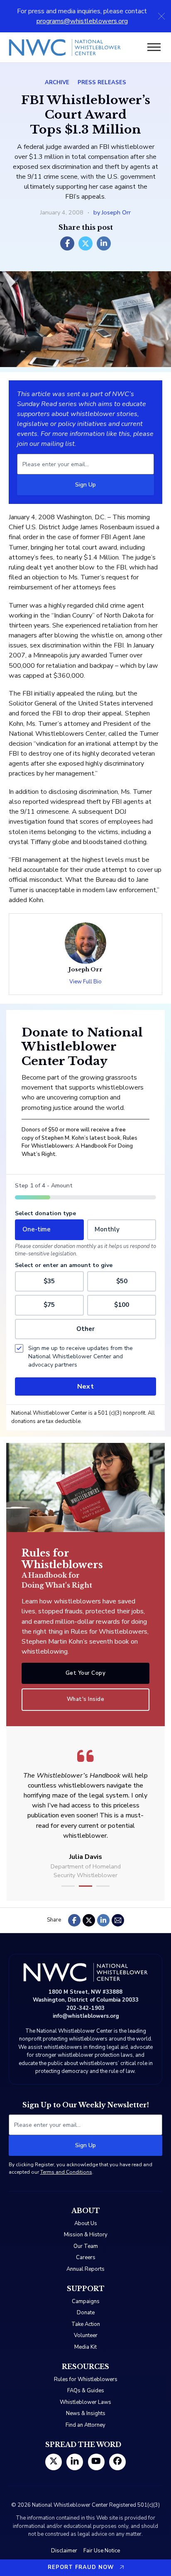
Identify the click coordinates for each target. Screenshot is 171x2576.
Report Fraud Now (81, 2567)
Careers (86, 2257)
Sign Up (85, 485)
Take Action (86, 2324)
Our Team (86, 2246)
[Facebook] (67, 243)
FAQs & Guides (86, 2391)
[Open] (154, 47)
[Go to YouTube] (96, 2462)
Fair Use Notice (102, 2551)
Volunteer (86, 2335)
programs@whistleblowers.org (82, 21)
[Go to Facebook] (117, 2462)
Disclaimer (64, 2551)
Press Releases (102, 83)
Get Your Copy (86, 1673)
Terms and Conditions (66, 2172)
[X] (85, 243)
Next (85, 1387)
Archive (57, 83)
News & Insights (86, 2413)
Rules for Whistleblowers (86, 2379)
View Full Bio (85, 982)
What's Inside (86, 1699)
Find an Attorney (85, 2425)
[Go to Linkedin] (75, 2462)
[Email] (118, 1920)
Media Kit (85, 2347)
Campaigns (86, 2301)
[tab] (68, 1886)
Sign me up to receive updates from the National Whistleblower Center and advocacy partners (81, 1356)
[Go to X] (54, 2462)
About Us (86, 2223)
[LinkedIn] (104, 243)
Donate (86, 2313)
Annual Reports (85, 2269)
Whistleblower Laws (85, 2402)
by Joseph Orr (112, 212)
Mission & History (86, 2235)
